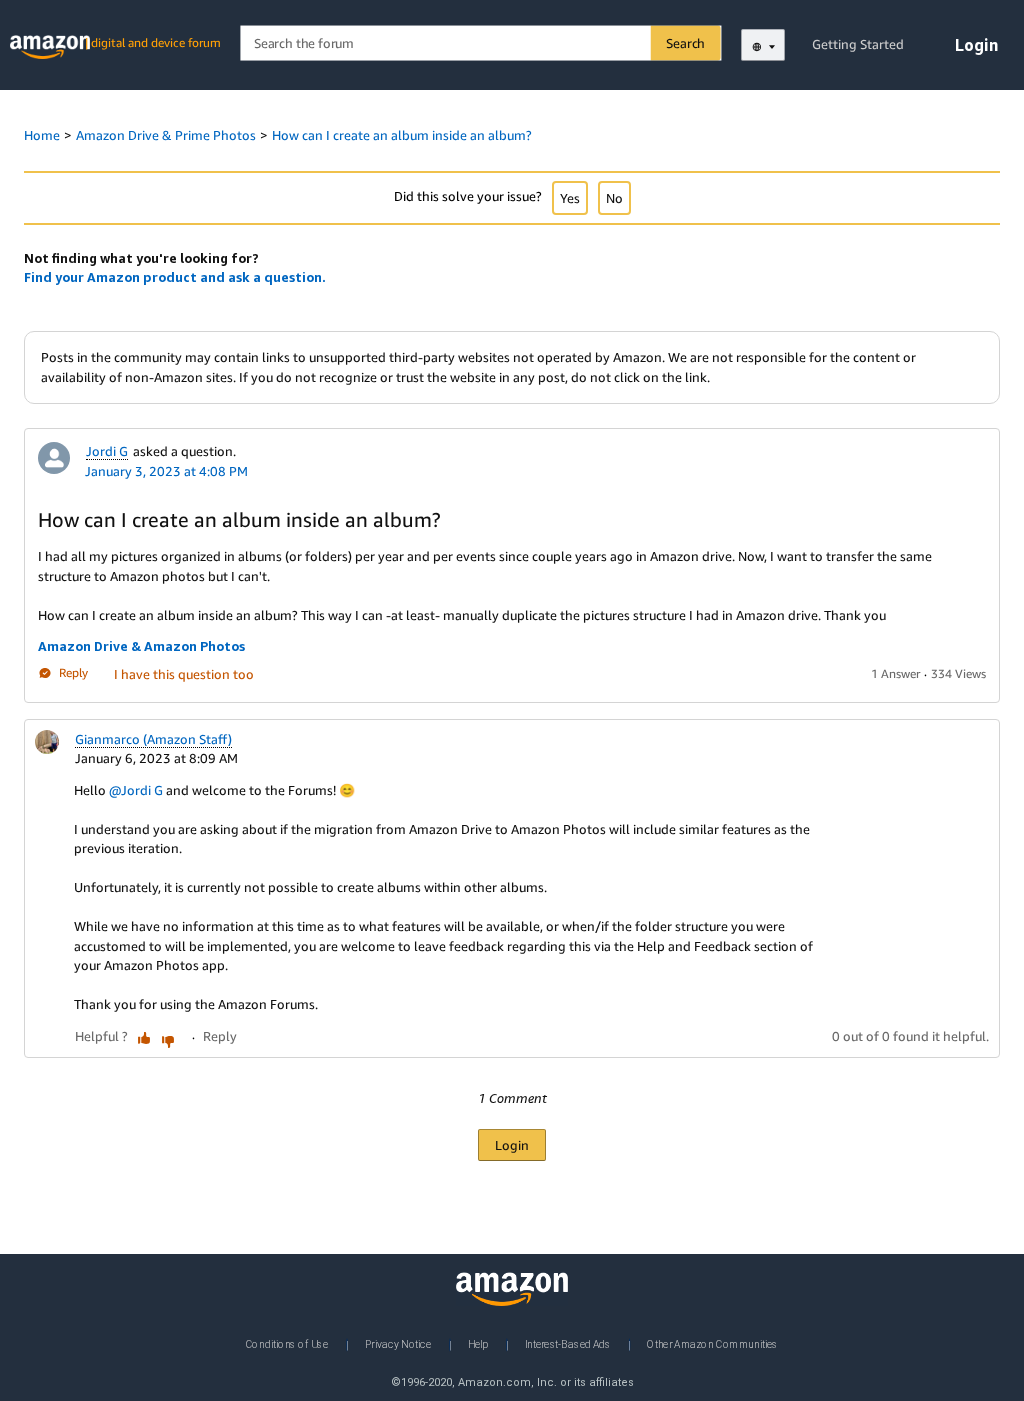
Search (685, 43)
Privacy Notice (398, 1344)
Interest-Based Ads (568, 1344)
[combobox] (480, 43)
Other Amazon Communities (712, 1344)
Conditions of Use (287, 1344)
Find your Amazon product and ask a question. (175, 277)
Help (478, 1344)
